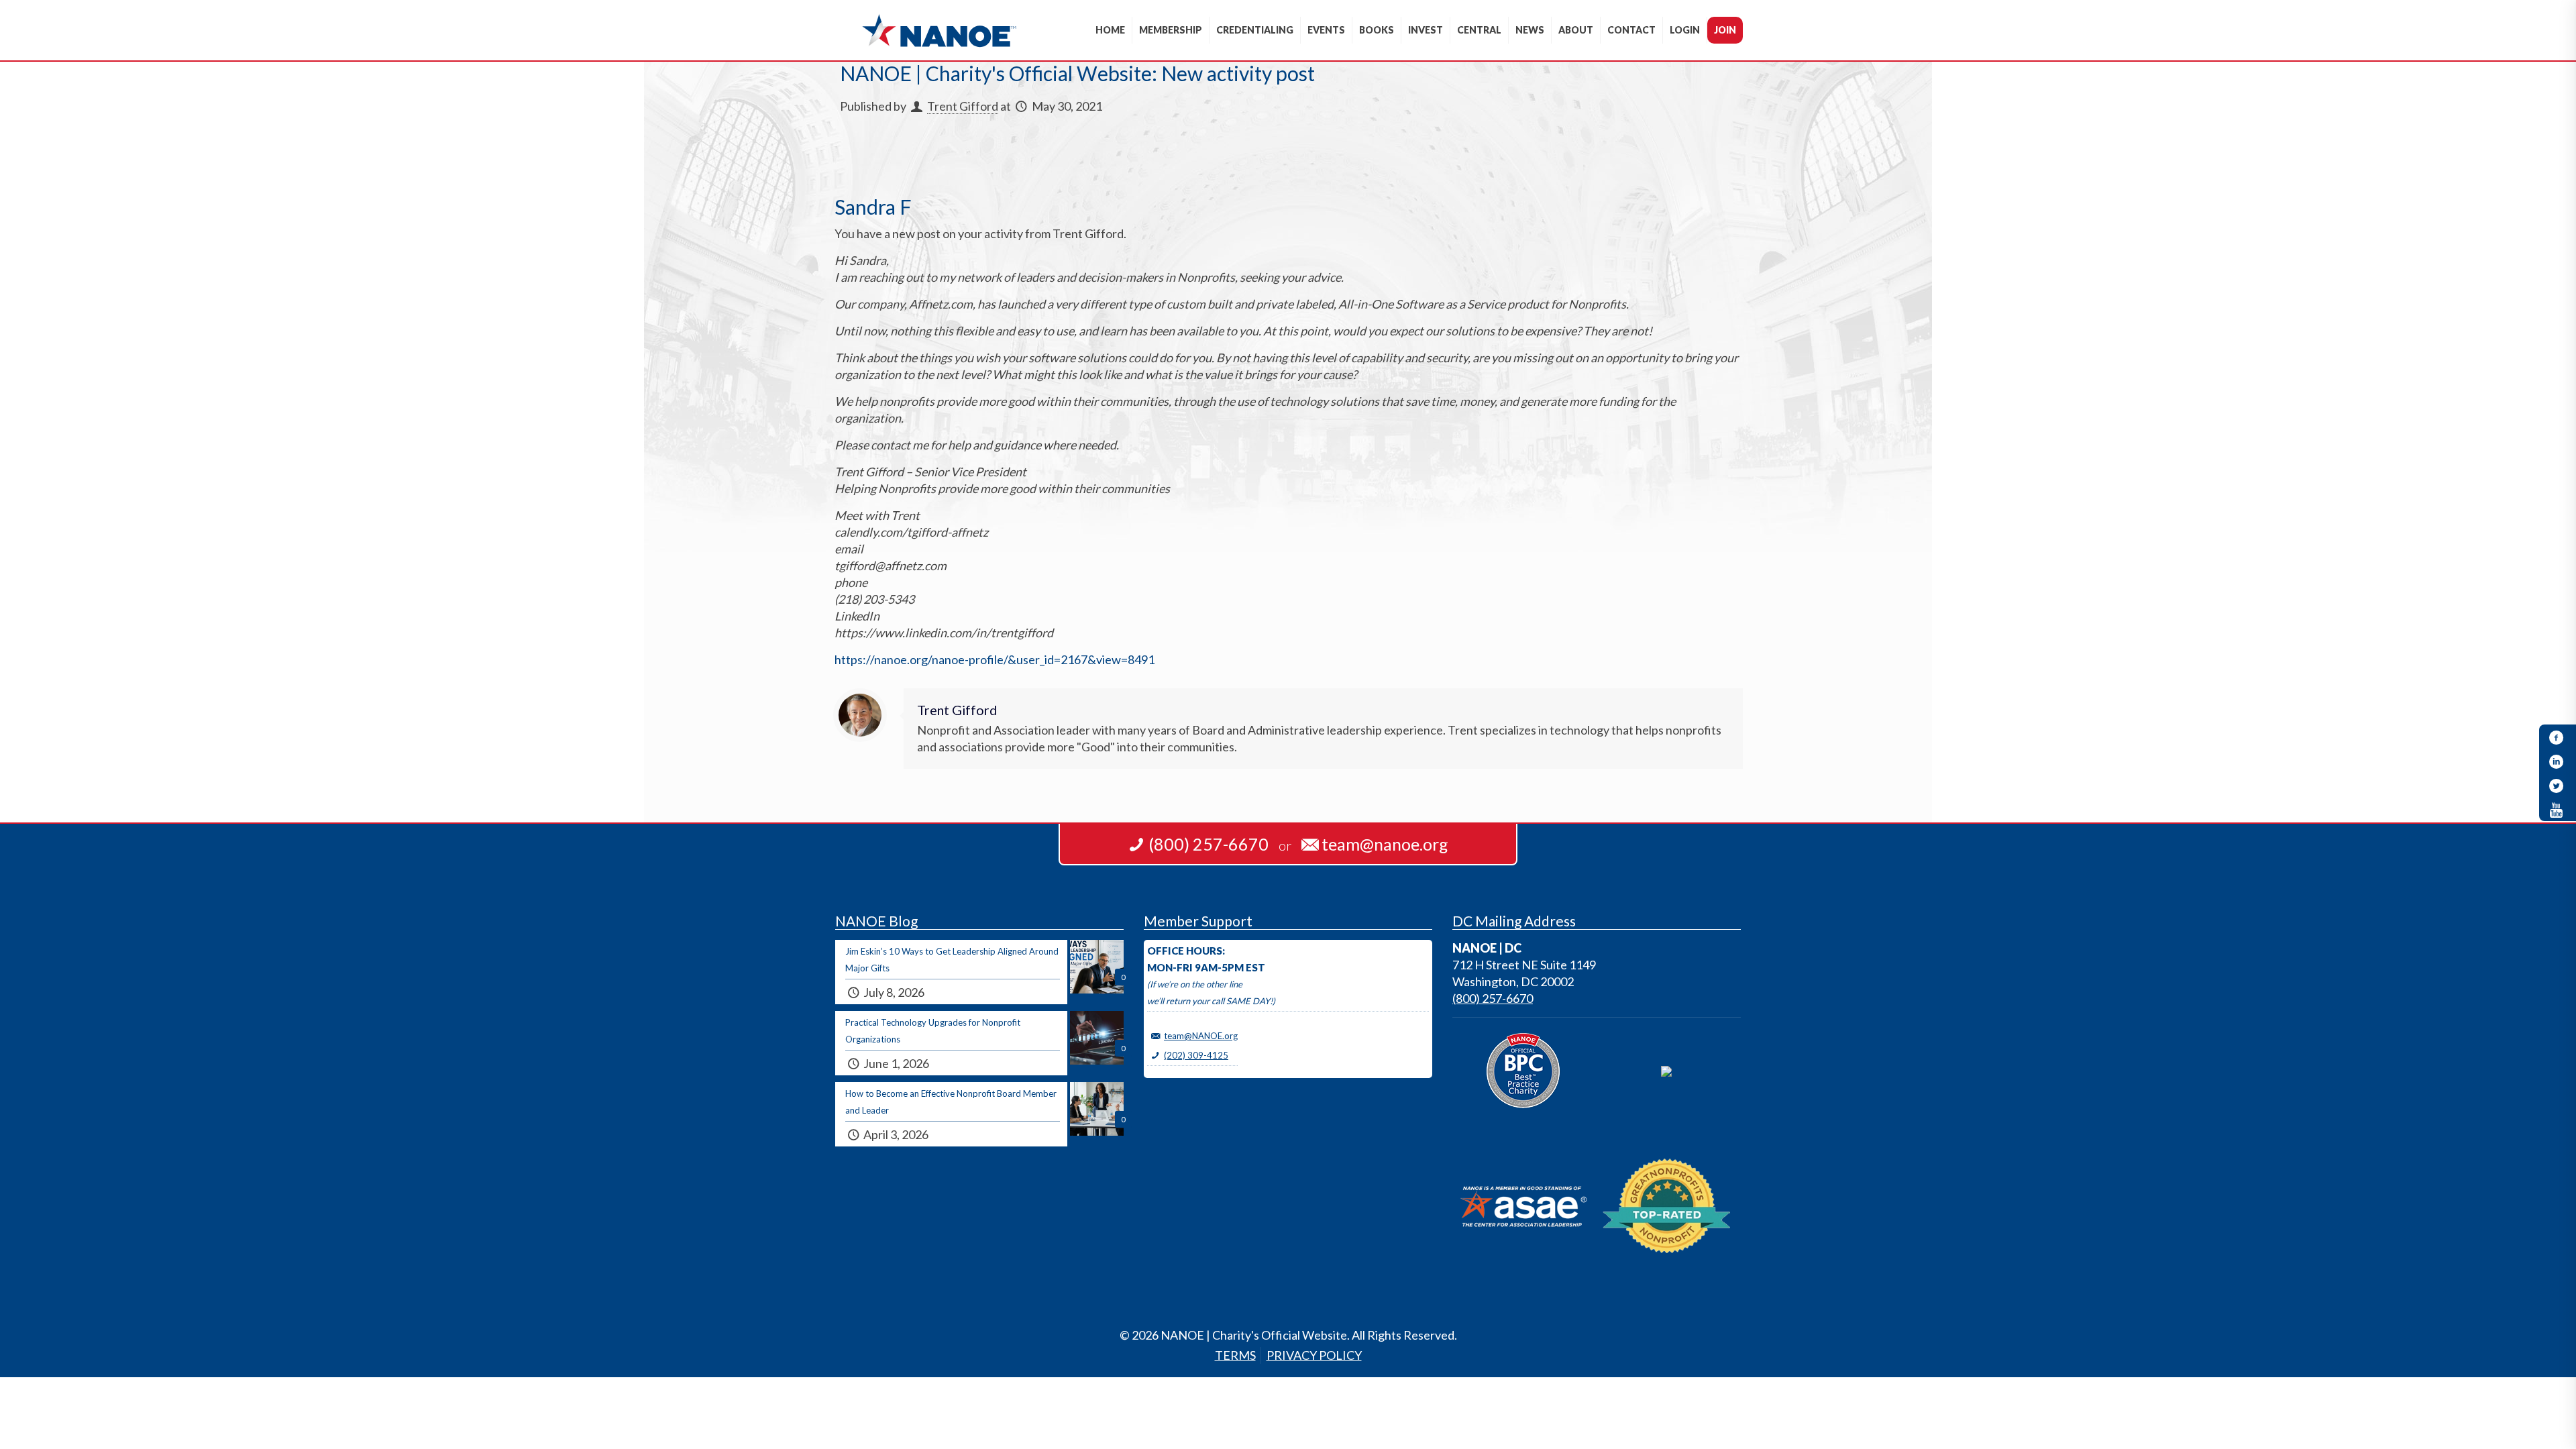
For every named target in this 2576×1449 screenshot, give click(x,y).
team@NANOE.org (1201, 1036)
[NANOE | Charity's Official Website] (939, 30)
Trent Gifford (963, 106)
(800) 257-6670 (1493, 998)
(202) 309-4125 (1196, 1055)
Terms (1235, 1355)
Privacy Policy (1314, 1355)
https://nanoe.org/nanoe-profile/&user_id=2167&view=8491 (995, 659)
